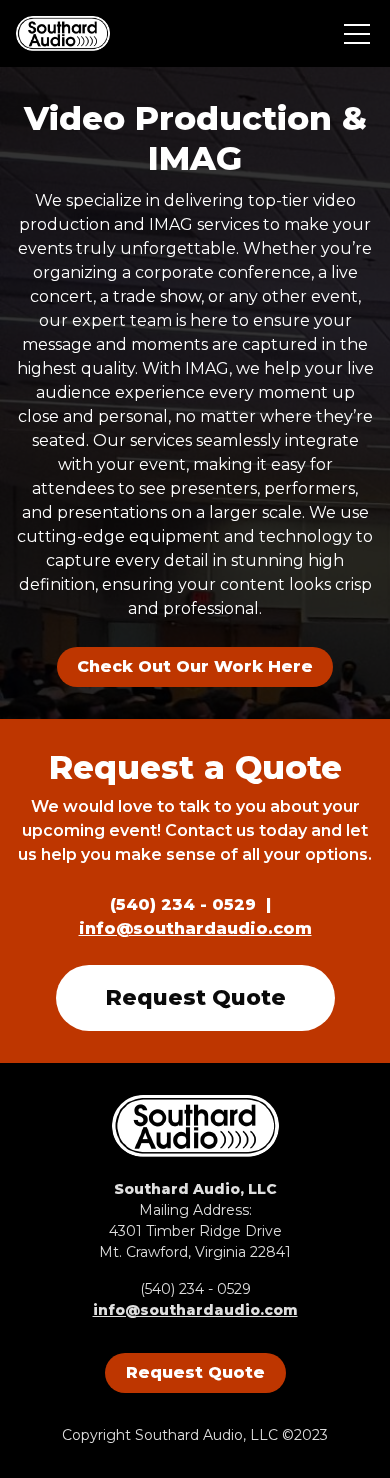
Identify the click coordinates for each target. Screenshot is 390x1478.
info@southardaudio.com (195, 928)
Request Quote (195, 997)
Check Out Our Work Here (195, 666)
